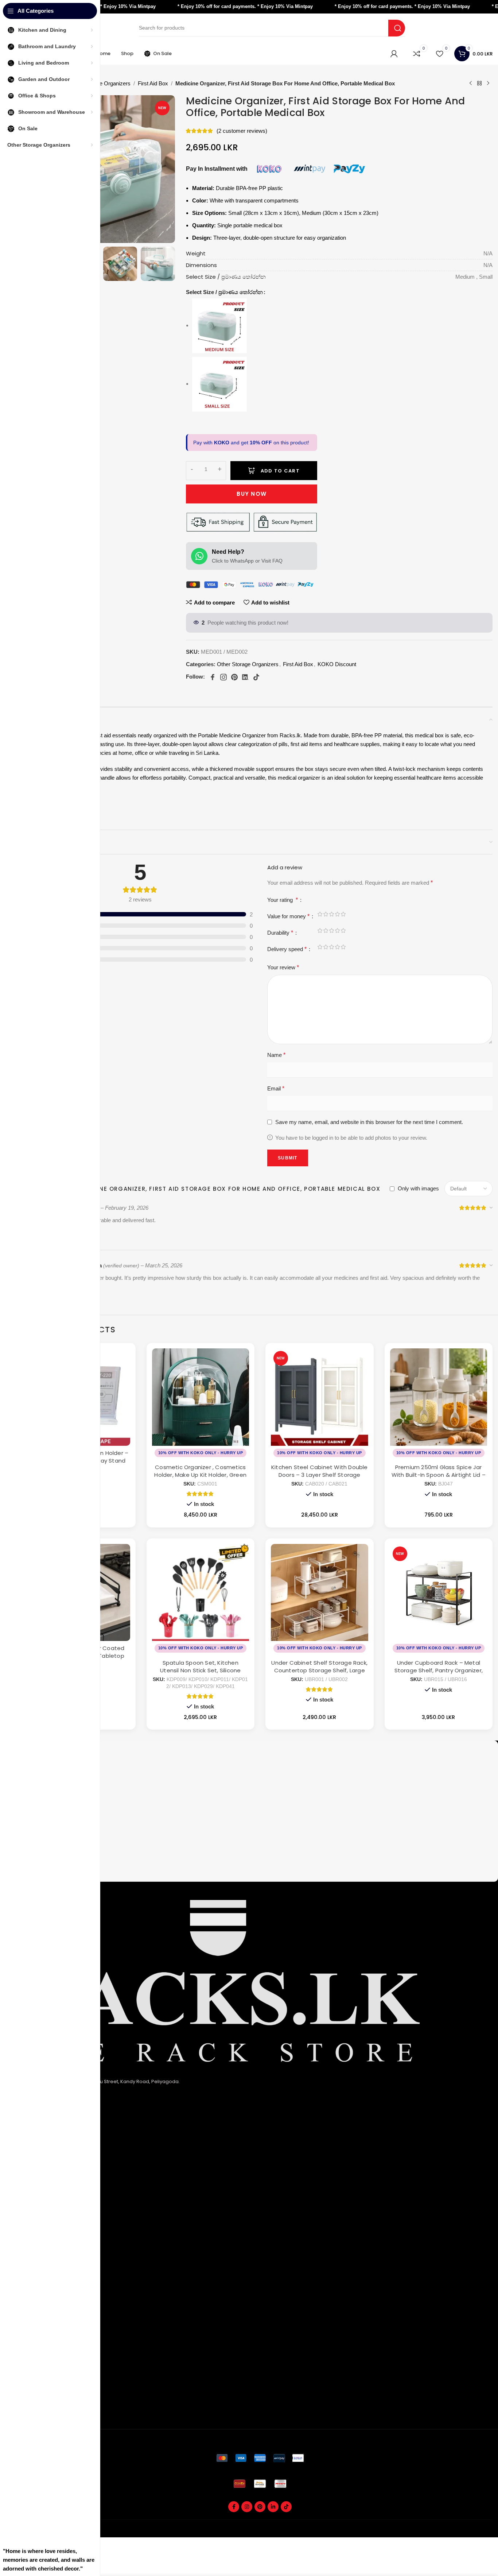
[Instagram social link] (247, 2507)
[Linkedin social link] (273, 2507)
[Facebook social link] (234, 2507)
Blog (29, 2338)
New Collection (42, 2302)
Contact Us (37, 2192)
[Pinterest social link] (260, 2507)
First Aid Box (153, 83)
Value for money (288, 916)
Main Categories (50, 2204)
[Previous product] (471, 84)
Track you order (42, 2364)
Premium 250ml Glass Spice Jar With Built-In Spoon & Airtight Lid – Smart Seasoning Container (439, 1475)
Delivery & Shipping (46, 2376)
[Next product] (488, 84)
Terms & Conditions (47, 2180)
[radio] (255, 326)
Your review (283, 967)
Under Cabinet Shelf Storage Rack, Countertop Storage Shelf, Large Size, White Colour (319, 1670)
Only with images (418, 1188)
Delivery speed (287, 949)
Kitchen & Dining (43, 2217)
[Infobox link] (260, 1756)
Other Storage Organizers (248, 664)
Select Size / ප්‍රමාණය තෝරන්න (224, 292)
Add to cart (280, 471)
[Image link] (260, 2458)
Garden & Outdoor (46, 2241)
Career (32, 2326)
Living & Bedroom (44, 2253)
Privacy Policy (40, 2156)
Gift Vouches (39, 2412)
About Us (34, 2144)
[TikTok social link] (286, 2507)
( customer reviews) (242, 131)
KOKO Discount (337, 664)
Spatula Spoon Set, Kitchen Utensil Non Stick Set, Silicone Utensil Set (200, 1670)
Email (276, 1088)
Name (276, 1055)
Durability (280, 933)
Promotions (37, 2400)
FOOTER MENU (44, 2278)
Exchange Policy (43, 2168)
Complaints (37, 2388)
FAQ (28, 2290)
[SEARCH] (397, 28)
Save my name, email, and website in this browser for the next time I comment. (369, 1122)
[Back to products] (479, 84)
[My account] (394, 54)
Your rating (283, 900)
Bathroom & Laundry (48, 2229)
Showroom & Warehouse (54, 2265)
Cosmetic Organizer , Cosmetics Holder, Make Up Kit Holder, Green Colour (200, 1475)
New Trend (36, 2314)
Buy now (252, 494)
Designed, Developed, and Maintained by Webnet (435, 2533)
